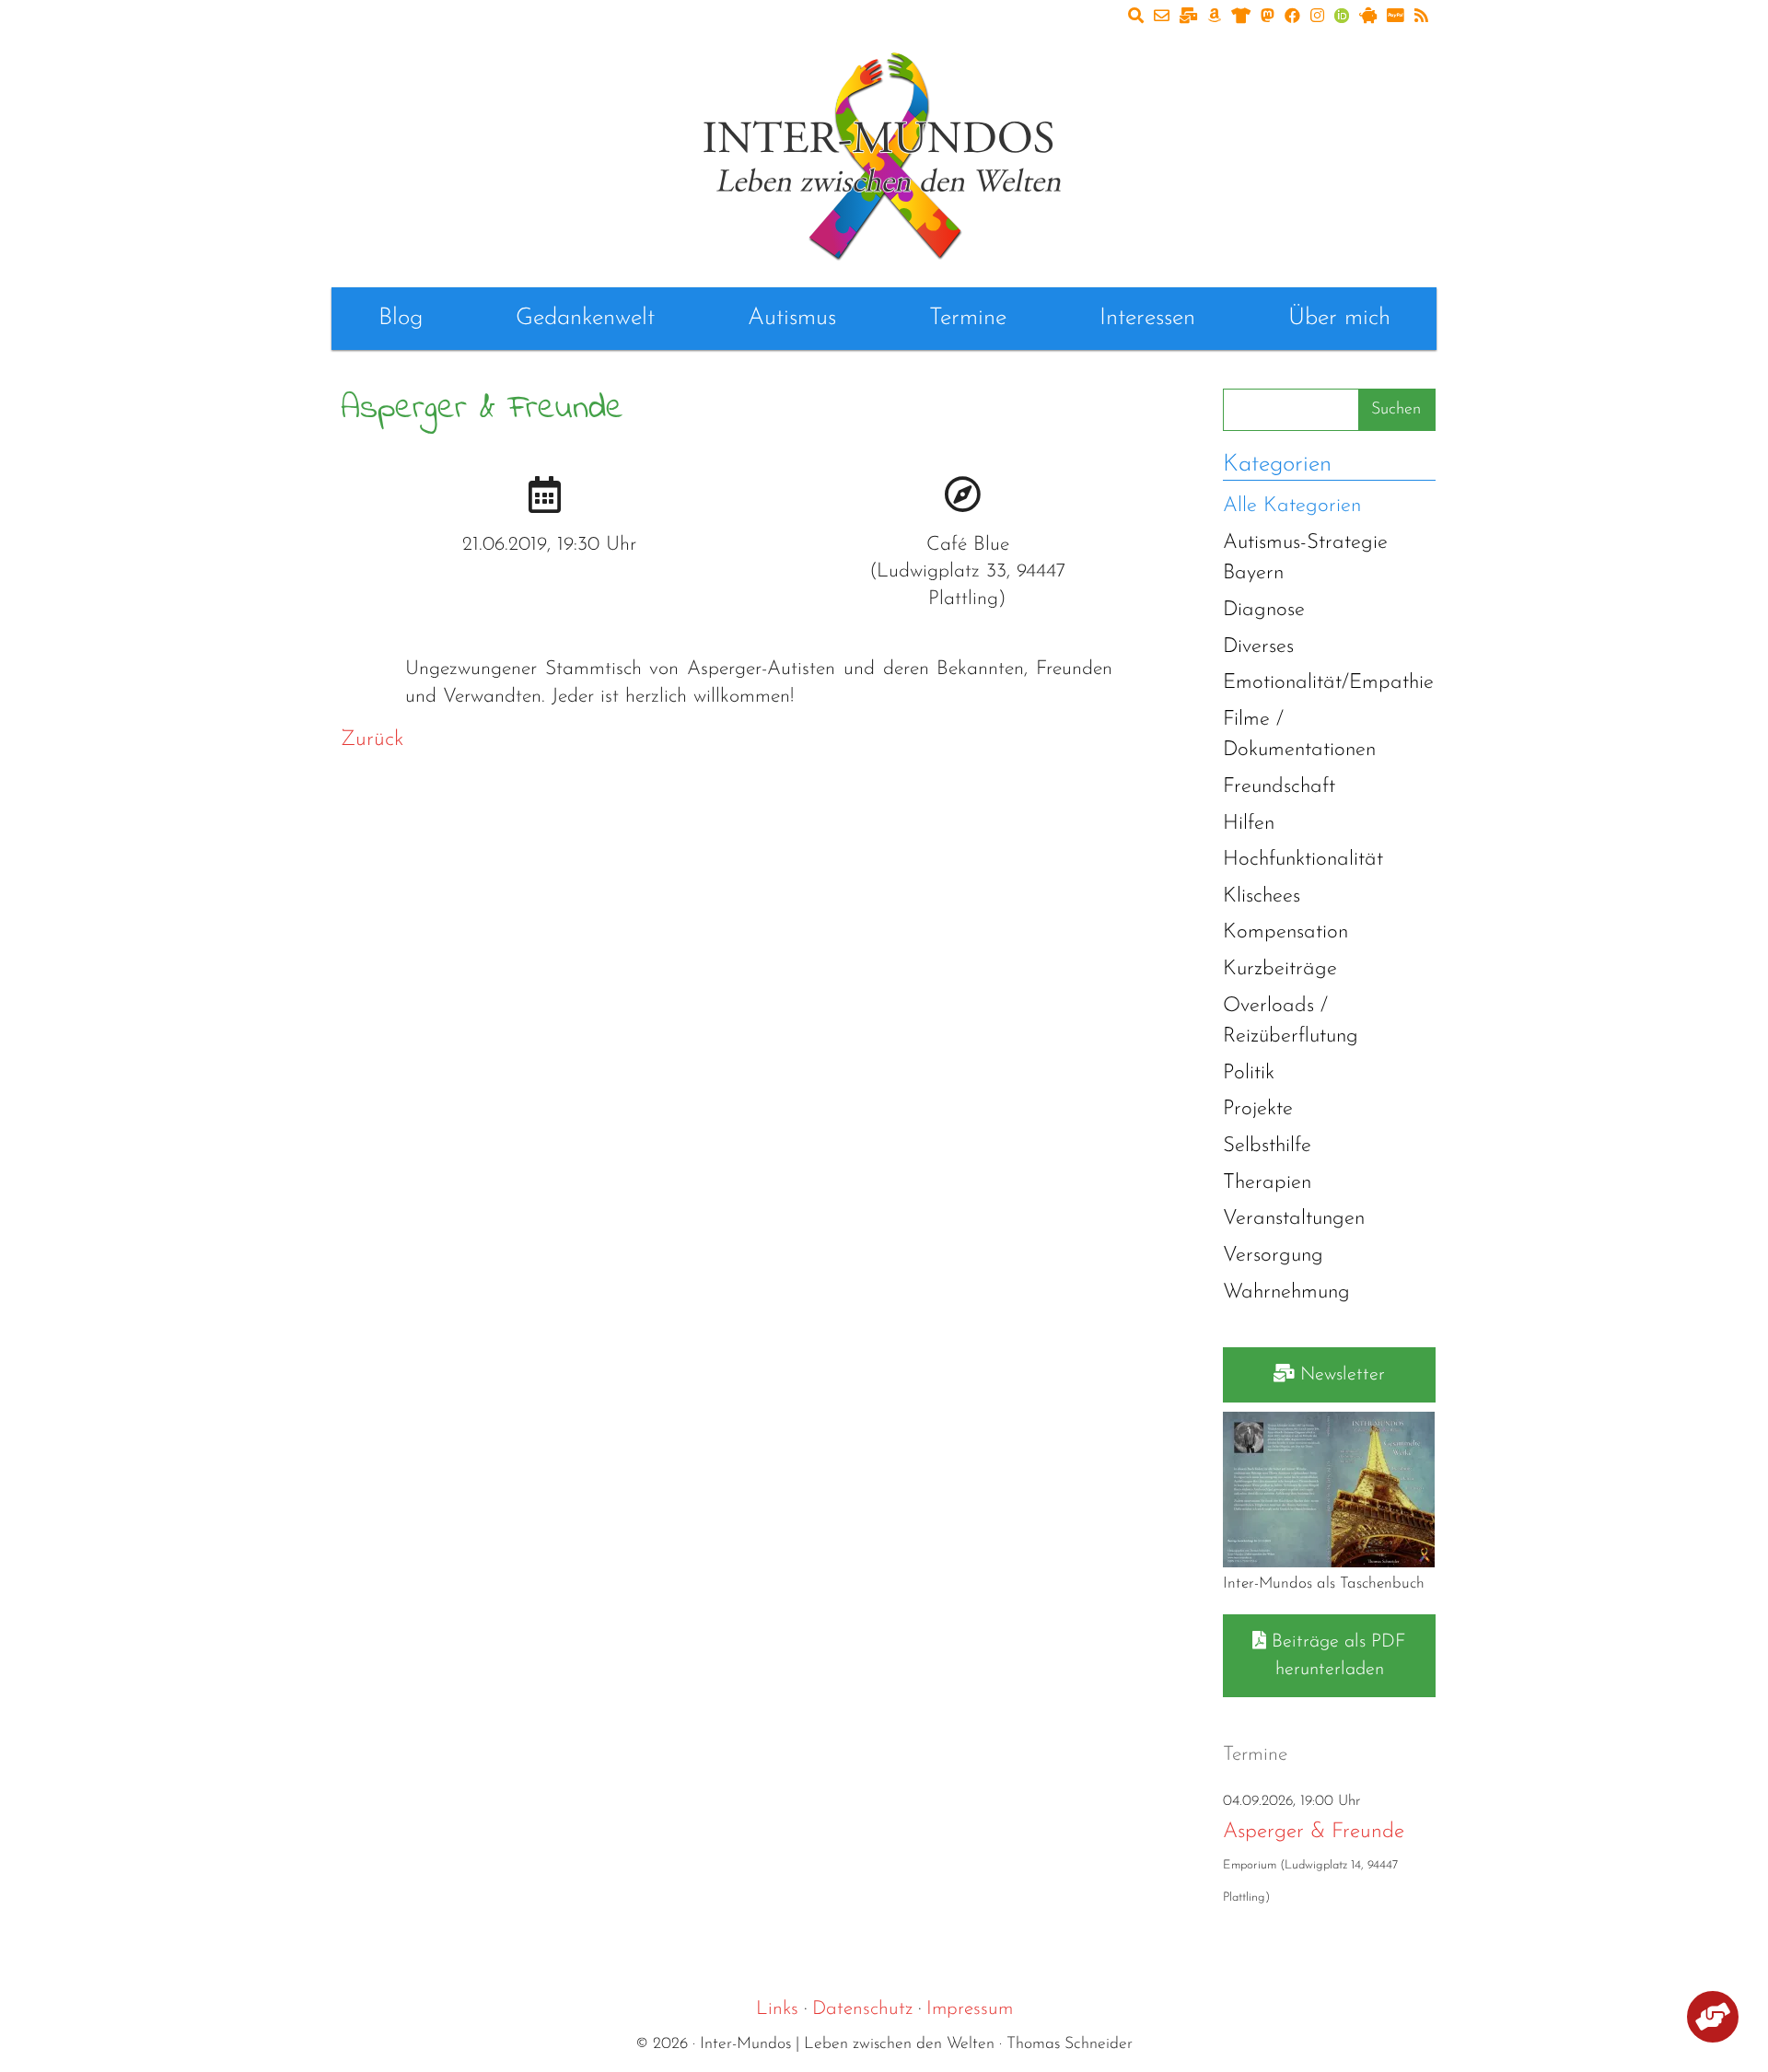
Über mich (1339, 318)
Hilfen (1249, 824)
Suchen (1396, 410)
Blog (401, 318)
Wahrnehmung (1286, 1292)
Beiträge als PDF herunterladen (1336, 1656)
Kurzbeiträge (1280, 969)
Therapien (1267, 1183)
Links (777, 2009)
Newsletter (1340, 1375)
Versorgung (1273, 1256)
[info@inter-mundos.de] (1162, 17)
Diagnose (1264, 610)
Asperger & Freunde (1314, 1832)
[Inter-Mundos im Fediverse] (1268, 17)
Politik (1249, 1073)
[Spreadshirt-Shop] (1241, 17)
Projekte (1258, 1109)
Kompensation (1285, 932)
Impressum (970, 2009)
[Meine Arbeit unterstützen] (1713, 2020)
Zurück (372, 740)
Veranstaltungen (1294, 1219)
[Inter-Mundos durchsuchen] (1136, 17)
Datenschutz (862, 2009)
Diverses (1258, 647)
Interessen (1147, 318)
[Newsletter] (1188, 17)
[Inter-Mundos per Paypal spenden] (1396, 17)
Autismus (792, 318)
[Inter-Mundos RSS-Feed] (1421, 17)
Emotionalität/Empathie (1328, 683)
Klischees (1262, 896)
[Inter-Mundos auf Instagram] (1317, 17)
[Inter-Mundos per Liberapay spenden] (1368, 17)
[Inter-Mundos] (884, 152)
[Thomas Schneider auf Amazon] (1214, 17)
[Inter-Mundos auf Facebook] (1292, 17)
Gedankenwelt (585, 318)
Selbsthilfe (1267, 1146)
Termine (968, 318)
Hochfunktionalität (1303, 860)
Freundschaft (1279, 787)
